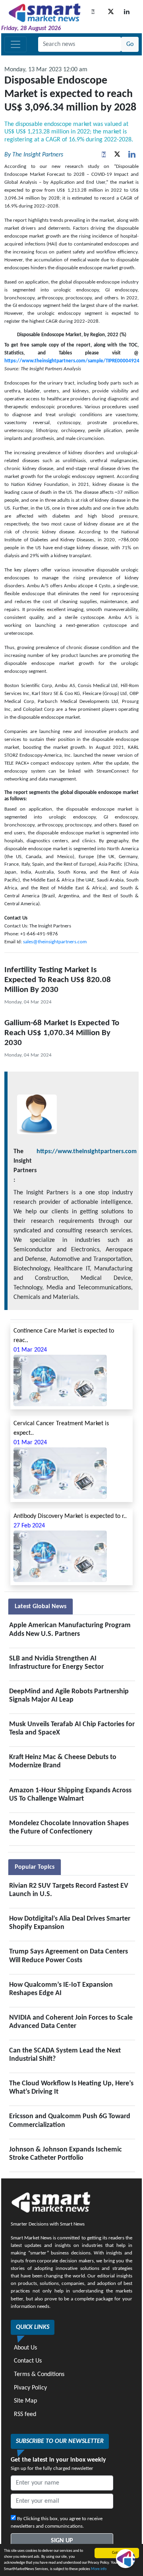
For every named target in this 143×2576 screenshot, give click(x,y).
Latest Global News (41, 1607)
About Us (25, 2348)
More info (99, 2569)
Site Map (25, 2401)
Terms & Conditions (39, 2374)
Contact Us (28, 2361)
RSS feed (25, 2414)
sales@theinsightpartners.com (55, 942)
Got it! (117, 2553)
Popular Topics (35, 1867)
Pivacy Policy (30, 2388)
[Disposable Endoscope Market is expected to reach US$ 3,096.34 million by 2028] (132, 155)
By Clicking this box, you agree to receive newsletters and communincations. (57, 2523)
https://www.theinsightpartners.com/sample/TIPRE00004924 (72, 361)
